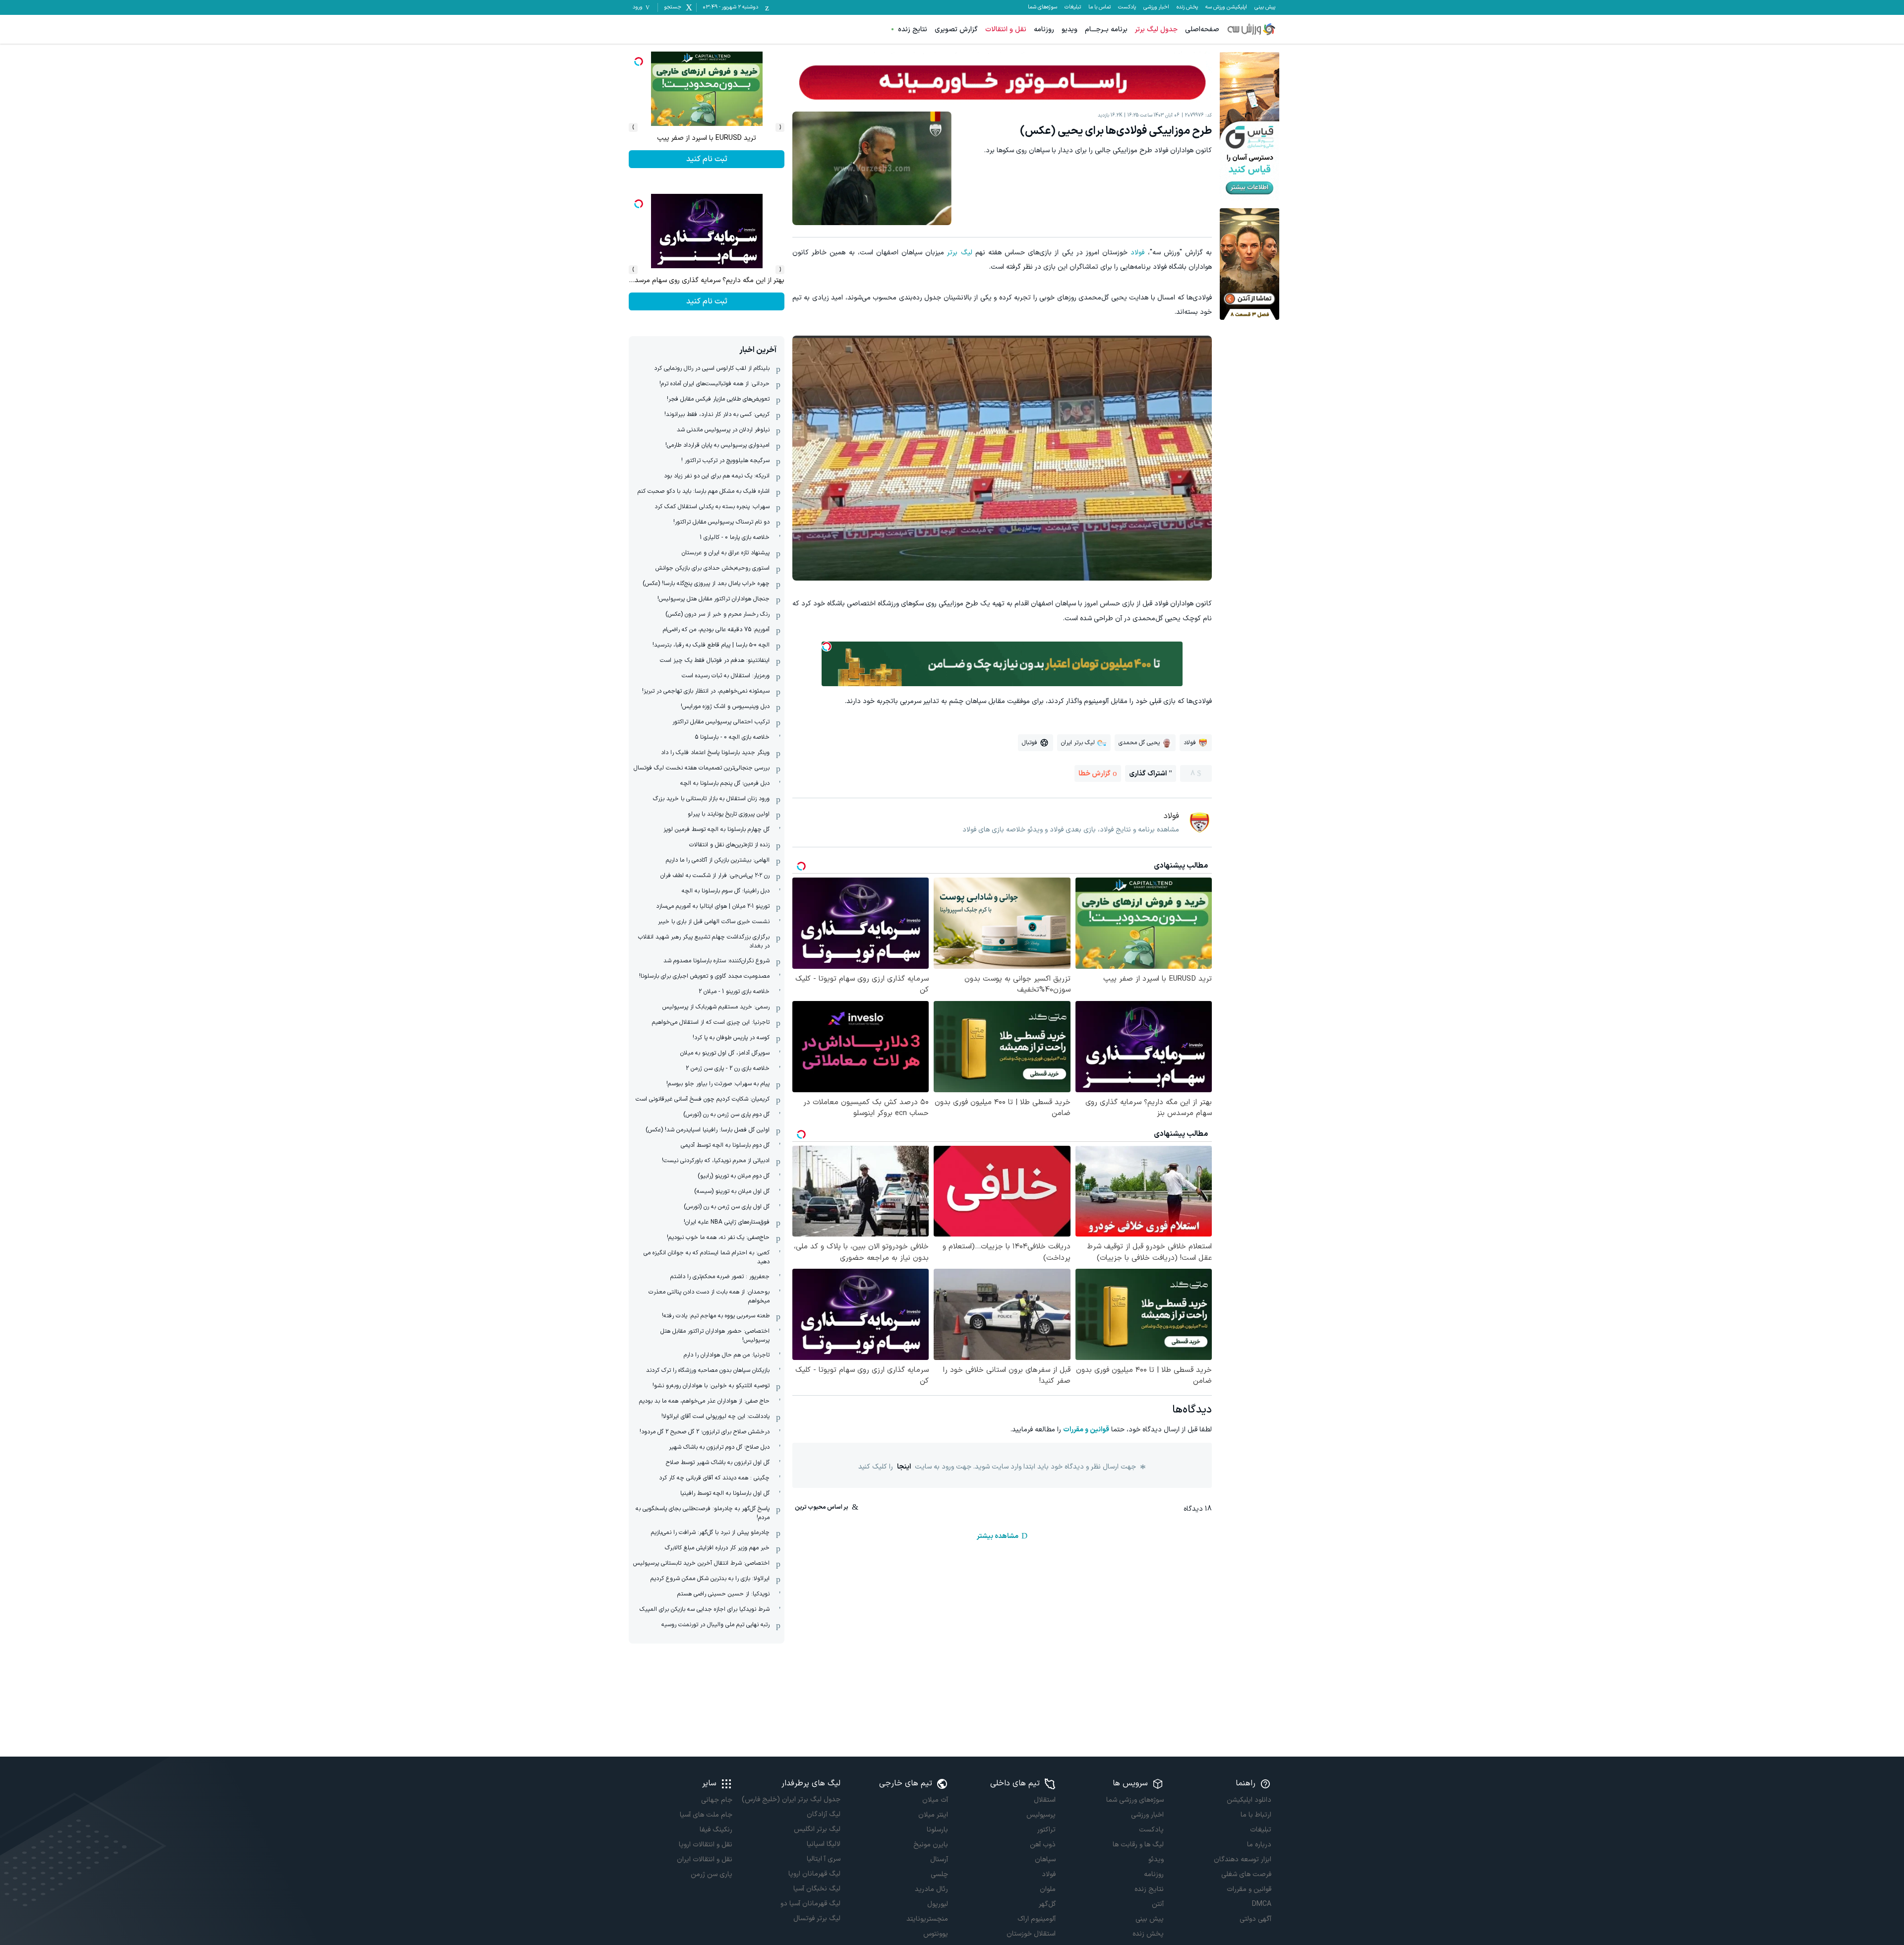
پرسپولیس (1041, 1815)
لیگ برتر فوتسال (817, 1918)
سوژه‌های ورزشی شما (1135, 1800)
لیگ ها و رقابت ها (1138, 1845)
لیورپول (938, 1904)
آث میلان (935, 1800)
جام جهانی (717, 1800)
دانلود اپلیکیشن (1249, 1800)
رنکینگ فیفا (716, 1830)
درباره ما (1259, 1845)
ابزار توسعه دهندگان (1243, 1859)
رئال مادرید (931, 1889)
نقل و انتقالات (1006, 29)
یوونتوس (936, 1934)
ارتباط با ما (1256, 1815)
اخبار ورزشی (1156, 7)
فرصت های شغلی (1246, 1874)
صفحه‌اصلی (1202, 29)
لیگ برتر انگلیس (817, 1829)
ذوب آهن (1043, 1845)
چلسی (939, 1874)
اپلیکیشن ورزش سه (1226, 7)
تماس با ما (1100, 7)
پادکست (1127, 7)
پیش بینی (1265, 7)
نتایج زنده (913, 29)
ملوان (1048, 1889)
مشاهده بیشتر (998, 1536)
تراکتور (1046, 1830)
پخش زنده (1187, 7)
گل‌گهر (1047, 1904)
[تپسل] (827, 647)
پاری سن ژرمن (712, 1874)
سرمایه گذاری (707, 159)
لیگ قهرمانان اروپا (814, 1874)
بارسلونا (937, 1830)
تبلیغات (1073, 7)
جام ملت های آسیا (706, 1815)
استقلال (1045, 1800)
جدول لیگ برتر (1156, 29)
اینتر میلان (933, 1815)
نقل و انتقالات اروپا (706, 1845)
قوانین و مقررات (1086, 1430)
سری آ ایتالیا (823, 1859)
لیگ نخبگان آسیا (817, 1889)
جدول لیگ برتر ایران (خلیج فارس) (791, 1799)
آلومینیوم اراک (1037, 1919)
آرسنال (939, 1859)
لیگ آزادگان (823, 1814)
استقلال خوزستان (1031, 1934)
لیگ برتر (959, 253)
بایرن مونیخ (931, 1845)
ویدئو (1156, 1859)
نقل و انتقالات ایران (705, 1859)
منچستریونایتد (927, 1919)
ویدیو (1070, 29)
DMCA (1262, 1904)
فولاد (1137, 253)
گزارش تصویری (956, 29)
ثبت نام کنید (707, 301)
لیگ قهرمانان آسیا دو (810, 1904)
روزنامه (1044, 29)
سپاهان (1045, 1859)
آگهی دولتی (1255, 1919)
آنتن (1158, 1904)
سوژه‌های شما (1042, 7)
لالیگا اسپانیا (823, 1844)
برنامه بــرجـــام (1106, 29)
